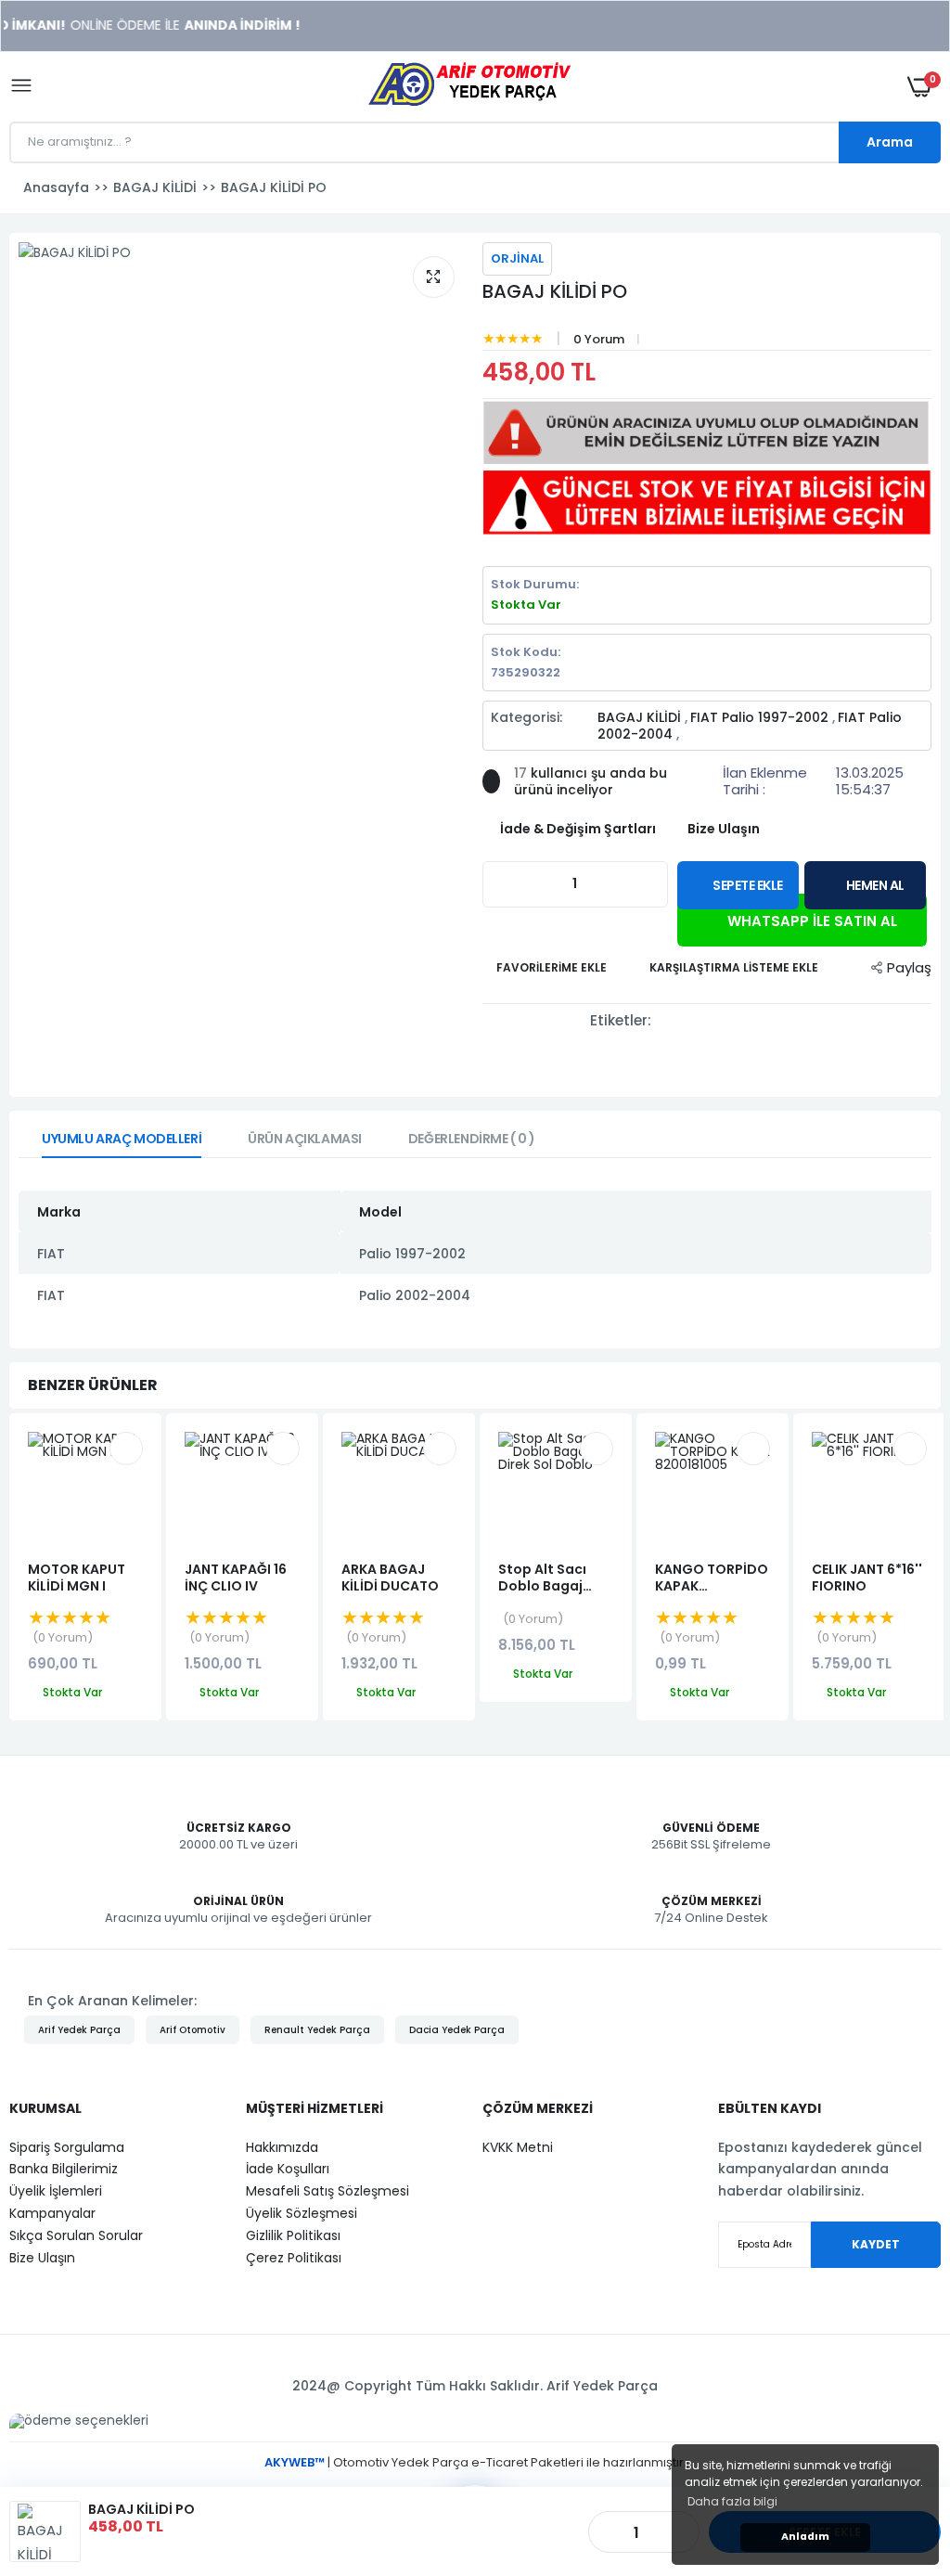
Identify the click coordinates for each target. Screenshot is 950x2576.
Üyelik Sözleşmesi (302, 2213)
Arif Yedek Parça (79, 2030)
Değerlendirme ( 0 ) (472, 1139)
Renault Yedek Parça (317, 2030)
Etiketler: (621, 1020)
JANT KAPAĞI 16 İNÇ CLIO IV (236, 1578)
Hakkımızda (282, 2147)
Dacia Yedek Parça (457, 2030)
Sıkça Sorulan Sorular (76, 2235)
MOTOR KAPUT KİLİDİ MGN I (77, 1578)
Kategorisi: (526, 718)
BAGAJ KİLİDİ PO (555, 291)
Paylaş (909, 967)
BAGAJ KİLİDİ (641, 717)
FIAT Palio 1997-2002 (761, 717)
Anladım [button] (805, 2537)
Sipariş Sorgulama (67, 2147)
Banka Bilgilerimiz (64, 2169)
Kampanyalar (52, 2213)
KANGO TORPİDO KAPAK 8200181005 (712, 1578)
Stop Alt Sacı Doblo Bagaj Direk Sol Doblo (550, 1578)
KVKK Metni (518, 2147)
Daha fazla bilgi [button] (732, 2501)
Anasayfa (56, 187)
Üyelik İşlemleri (56, 2191)
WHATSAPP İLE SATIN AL (810, 921)
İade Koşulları (288, 2169)
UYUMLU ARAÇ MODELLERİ (122, 1139)
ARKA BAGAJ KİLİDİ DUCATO (390, 1578)
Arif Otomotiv (193, 2030)
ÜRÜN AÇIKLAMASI (305, 1139)
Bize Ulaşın (42, 2258)
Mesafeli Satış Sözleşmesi (327, 2191)
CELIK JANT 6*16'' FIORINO (867, 1578)
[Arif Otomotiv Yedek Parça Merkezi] (470, 87)
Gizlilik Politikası (293, 2235)
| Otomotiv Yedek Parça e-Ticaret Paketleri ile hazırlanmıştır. (475, 2462)
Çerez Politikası (294, 2258)
